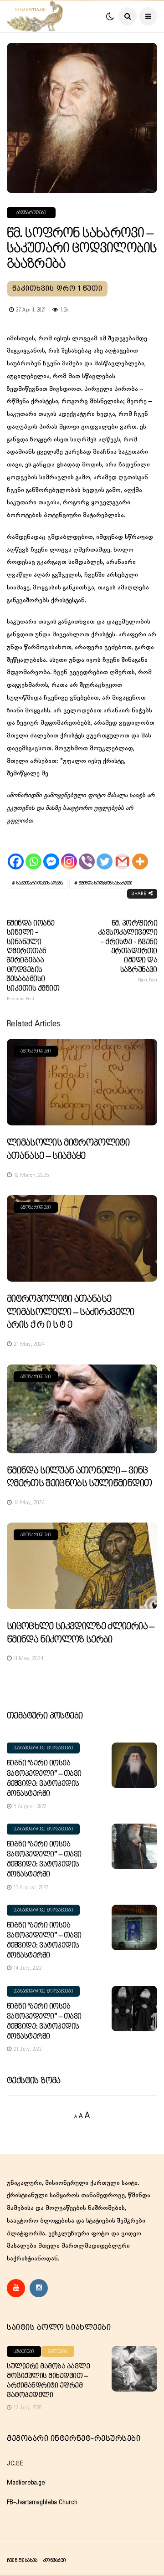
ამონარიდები (31, 213)
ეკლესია (58, 2351)
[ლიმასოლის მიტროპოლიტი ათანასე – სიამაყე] (82, 1082)
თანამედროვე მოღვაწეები (43, 1748)
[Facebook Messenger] (51, 853)
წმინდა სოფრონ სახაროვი (105, 883)
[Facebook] (16, 853)
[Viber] (87, 853)
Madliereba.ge (26, 2483)
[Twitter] (105, 853)
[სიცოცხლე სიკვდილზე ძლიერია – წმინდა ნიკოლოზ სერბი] (82, 1566)
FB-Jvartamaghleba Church (42, 2502)
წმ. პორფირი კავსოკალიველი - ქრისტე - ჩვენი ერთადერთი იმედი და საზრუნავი (128, 951)
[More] (140, 853)
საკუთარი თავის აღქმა (40, 883)
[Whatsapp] (33, 853)
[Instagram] (69, 853)
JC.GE (15, 2464)
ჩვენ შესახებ (22, 2560)
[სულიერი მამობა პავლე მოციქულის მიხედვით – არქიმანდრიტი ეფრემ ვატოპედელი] (134, 2369)
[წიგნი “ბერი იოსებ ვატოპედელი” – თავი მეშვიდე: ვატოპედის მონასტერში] (134, 1765)
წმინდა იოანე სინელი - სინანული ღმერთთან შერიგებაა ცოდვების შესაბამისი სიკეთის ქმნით (33, 961)
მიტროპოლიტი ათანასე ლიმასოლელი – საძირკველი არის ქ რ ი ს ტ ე (71, 1312)
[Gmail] (122, 853)
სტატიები (24, 2351)
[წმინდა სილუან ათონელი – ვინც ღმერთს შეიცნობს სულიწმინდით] (82, 1409)
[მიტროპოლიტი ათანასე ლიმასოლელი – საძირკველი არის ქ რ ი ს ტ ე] (82, 1238)
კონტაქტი (54, 2560)
